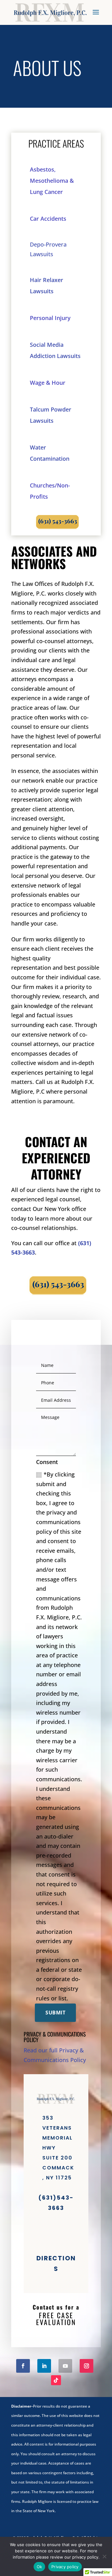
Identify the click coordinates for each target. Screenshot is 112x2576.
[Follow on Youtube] (65, 2366)
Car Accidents (48, 219)
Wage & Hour (48, 383)
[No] (104, 2556)
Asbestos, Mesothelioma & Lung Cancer (52, 181)
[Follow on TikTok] (56, 2380)
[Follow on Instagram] (86, 2366)
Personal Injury (50, 318)
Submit (55, 2013)
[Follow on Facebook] (23, 2366)
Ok (40, 2567)
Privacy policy (65, 2567)
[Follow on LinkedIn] (44, 2366)
